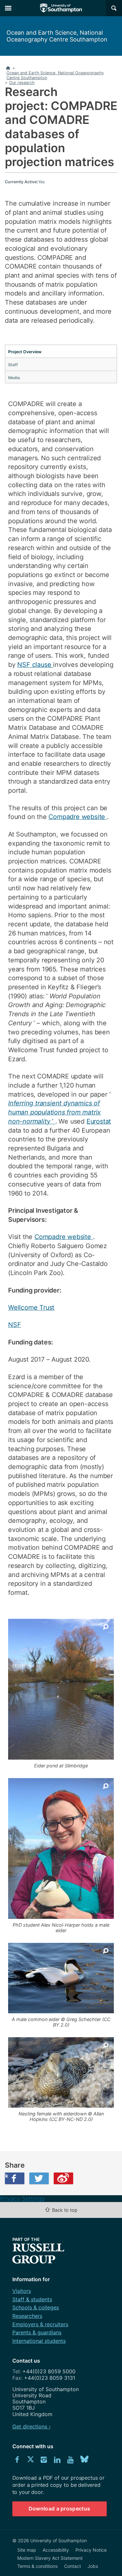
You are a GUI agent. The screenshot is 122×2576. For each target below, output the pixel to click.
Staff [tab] (13, 365)
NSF (14, 1325)
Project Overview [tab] (25, 352)
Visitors (22, 2291)
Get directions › (32, 2426)
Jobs (93, 2566)
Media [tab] (14, 378)
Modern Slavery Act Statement (50, 2558)
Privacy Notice (91, 2550)
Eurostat (99, 1121)
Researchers (27, 2316)
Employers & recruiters (40, 2324)
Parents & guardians (37, 2332)
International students (39, 2341)
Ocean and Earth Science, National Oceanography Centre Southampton (57, 36)
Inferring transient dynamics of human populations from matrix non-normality (54, 1112)
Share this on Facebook (7, 2176)
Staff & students (32, 2299)
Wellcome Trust (31, 1307)
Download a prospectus (60, 2509)
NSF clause (35, 665)
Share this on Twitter (39, 2178)
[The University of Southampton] (61, 8)
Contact (73, 2566)
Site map (27, 2550)
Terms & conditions (37, 2566)
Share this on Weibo (63, 2178)
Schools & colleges (36, 2307)
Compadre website (78, 817)
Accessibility (56, 2550)
